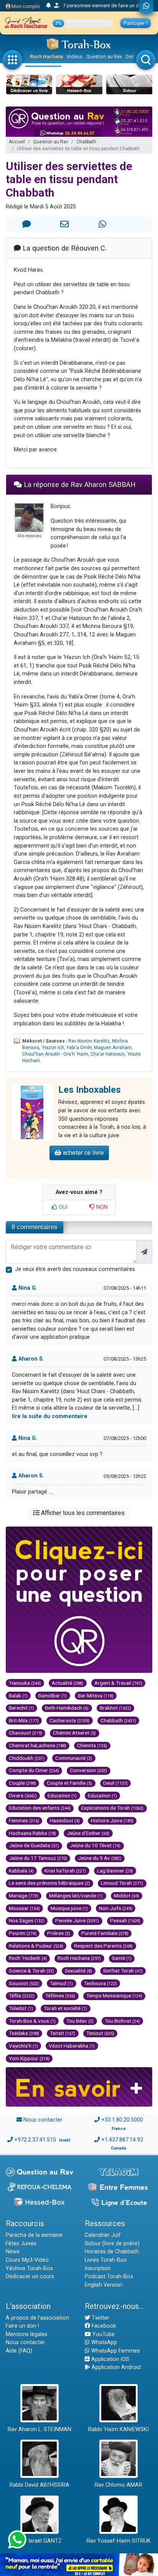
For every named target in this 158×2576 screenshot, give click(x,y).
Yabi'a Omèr (79, 1048)
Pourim (23, 1933)
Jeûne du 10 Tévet (95, 1845)
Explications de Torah (112, 1808)
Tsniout (100, 2033)
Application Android (115, 2367)
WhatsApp (103, 2342)
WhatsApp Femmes (115, 2351)
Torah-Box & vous (32, 2021)
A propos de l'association (37, 2318)
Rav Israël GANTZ (40, 2541)
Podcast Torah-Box (109, 2277)
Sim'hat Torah (123, 1971)
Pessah (125, 1920)
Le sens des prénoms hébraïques (49, 1883)
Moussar (24, 1908)
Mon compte (25, 6)
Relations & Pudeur (36, 1946)
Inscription (98, 2269)
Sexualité (78, 1971)
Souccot (24, 1983)
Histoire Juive (112, 1820)
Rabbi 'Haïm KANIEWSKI (118, 2429)
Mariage (24, 1896)
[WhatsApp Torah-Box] (146, 7)
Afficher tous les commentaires (82, 1513)
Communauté (74, 1758)
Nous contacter (43, 2120)
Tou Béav (80, 2021)
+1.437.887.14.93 (122, 2140)
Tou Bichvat (122, 2021)
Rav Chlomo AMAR (118, 2485)
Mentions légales (27, 2334)
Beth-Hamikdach (67, 1708)
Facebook (103, 2326)
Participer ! (136, 23)
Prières (59, 1933)
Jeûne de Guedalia (34, 1845)
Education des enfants (40, 1808)
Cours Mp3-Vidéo (27, 2260)
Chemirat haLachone (38, 1745)
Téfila (22, 1996)
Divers (23, 1795)
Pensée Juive (77, 1920)
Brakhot (115, 1708)
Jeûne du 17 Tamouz (38, 1858)
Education (62, 1795)
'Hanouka (25, 1683)
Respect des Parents (103, 1946)
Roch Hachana (46, 57)
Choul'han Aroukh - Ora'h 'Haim (55, 1054)
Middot (127, 1896)
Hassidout (65, 1820)
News (13, 2252)
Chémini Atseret (74, 1733)
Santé (122, 1958)
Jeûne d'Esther (88, 1833)
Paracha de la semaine (34, 2235)
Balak (18, 1695)
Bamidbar (53, 1695)
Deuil (115, 1783)
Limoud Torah (122, 1883)
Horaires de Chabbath (112, 2252)
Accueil (17, 142)
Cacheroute (69, 1720)
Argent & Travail (118, 1683)
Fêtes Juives (21, 2244)
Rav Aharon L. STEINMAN (39, 2429)
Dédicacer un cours (30, 2277)
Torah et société (65, 2008)
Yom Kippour (29, 2058)
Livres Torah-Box (106, 2260)
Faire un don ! (22, 2326)
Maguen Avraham (113, 1048)
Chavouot (26, 1733)
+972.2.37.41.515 (35, 2140)
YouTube (103, 2334)
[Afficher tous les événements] (49, 6)
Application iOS (109, 2359)
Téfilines (60, 1996)
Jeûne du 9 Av (100, 1858)
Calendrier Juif (103, 2235)
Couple (22, 1783)
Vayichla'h (23, 2046)
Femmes (24, 1820)
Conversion (88, 1770)
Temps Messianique (114, 1996)
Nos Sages (27, 1920)
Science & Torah (31, 1971)
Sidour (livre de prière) (112, 2244)
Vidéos (75, 57)
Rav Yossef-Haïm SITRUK (119, 2541)
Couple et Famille (69, 1783)
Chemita (92, 1745)
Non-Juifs (116, 1908)
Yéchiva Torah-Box (29, 2269)
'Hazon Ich (53, 1048)
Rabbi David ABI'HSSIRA (39, 2485)
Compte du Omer (34, 1770)
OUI (62, 1207)
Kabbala (21, 1871)
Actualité (67, 1683)
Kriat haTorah (65, 1871)
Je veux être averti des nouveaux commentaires (75, 1269)
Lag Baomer (115, 1871)
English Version (104, 2285)
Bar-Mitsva (96, 1695)
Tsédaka (24, 2033)
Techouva (100, 1983)
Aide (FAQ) (19, 2351)
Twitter (100, 2318)
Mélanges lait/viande (76, 1896)
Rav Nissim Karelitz (89, 1041)
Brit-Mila (24, 1720)
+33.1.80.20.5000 (122, 2120)
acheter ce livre (83, 1153)
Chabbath (86, 142)
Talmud (61, 1983)
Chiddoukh (27, 1758)
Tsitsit (63, 2033)
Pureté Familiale (105, 1933)
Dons (132, 57)
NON (101, 1207)
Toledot (21, 2008)
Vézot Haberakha (72, 2046)
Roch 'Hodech (28, 1958)
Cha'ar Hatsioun (108, 1054)
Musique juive (69, 1908)
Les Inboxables (90, 1090)
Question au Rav (104, 57)
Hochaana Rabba (32, 1833)
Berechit (21, 1708)
